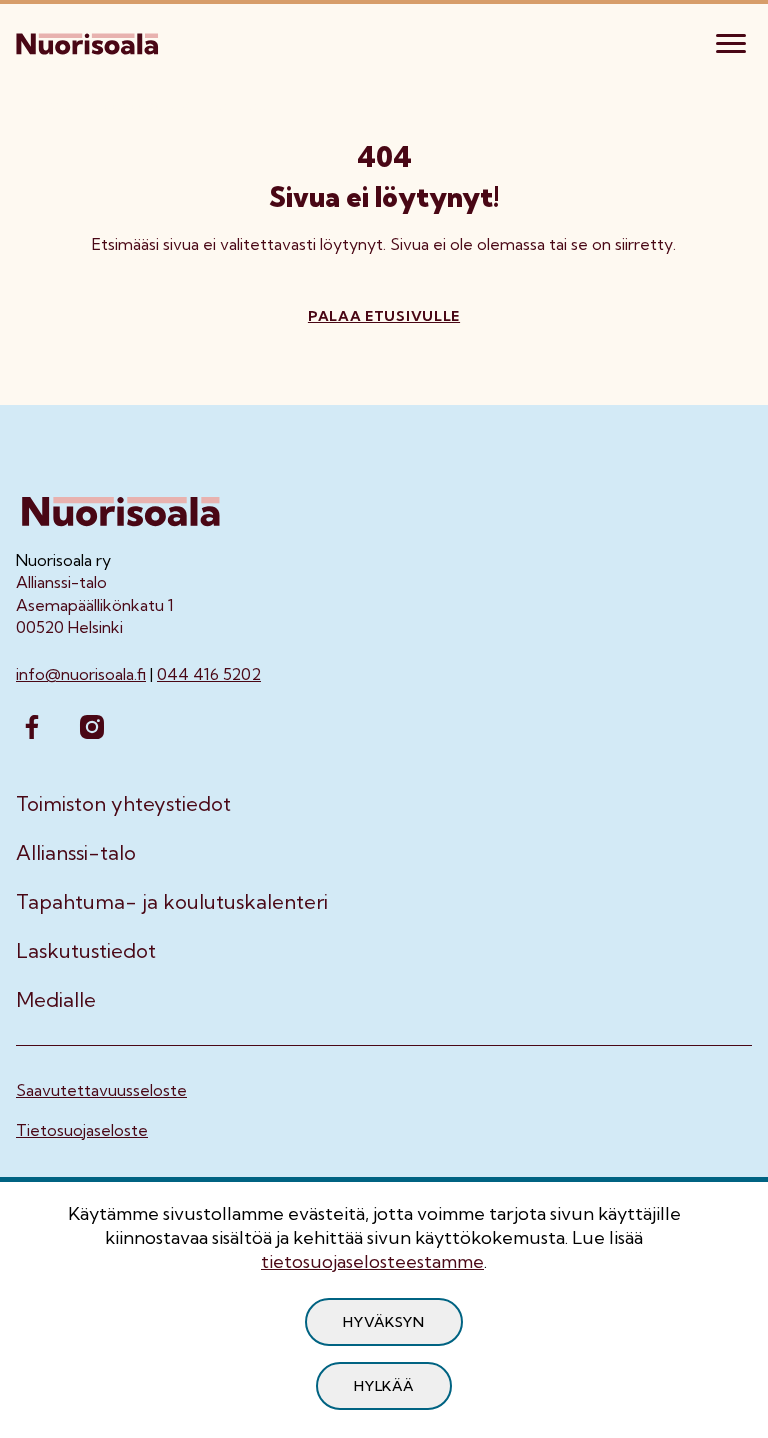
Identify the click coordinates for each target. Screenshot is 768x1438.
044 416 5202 (209, 674)
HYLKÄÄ (383, 1386)
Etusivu (42, 106)
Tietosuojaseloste (82, 1130)
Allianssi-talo (76, 853)
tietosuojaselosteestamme (372, 1261)
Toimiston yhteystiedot (123, 804)
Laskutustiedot (86, 951)
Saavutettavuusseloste (101, 1090)
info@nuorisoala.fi (81, 674)
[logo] (89, 41)
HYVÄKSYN (384, 1322)
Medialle (56, 1000)
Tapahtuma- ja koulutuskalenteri (172, 902)
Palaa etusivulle (384, 316)
